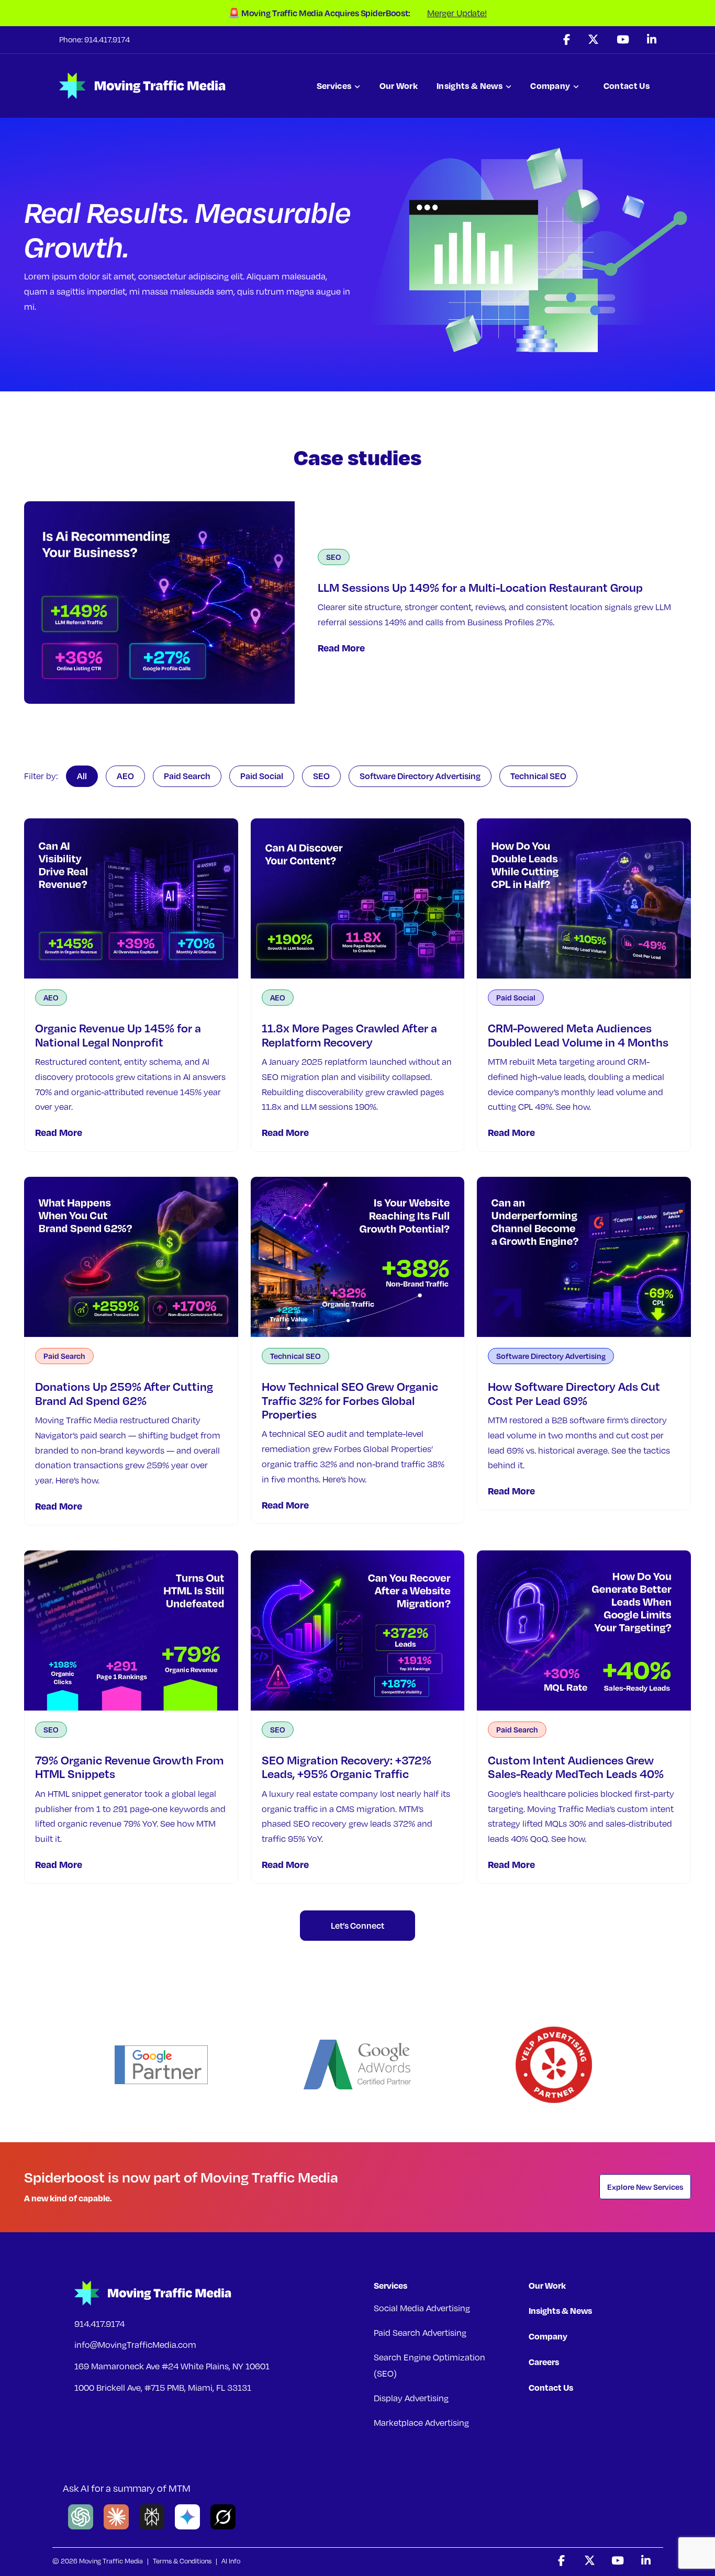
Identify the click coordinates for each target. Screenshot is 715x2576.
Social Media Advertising (422, 2308)
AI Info (231, 2561)
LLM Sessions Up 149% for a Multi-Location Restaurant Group (480, 587)
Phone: (72, 39)
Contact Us (627, 86)
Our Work (399, 86)
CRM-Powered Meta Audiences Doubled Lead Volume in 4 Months (578, 1035)
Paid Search (187, 776)
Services (334, 86)
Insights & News (470, 86)
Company (550, 86)
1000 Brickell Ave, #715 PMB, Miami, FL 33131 (163, 2388)
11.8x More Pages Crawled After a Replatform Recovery (349, 1035)
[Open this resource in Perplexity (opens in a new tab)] (152, 2527)
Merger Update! (457, 13)
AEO (125, 776)
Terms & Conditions (182, 2561)
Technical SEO (538, 776)
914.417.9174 (99, 2324)
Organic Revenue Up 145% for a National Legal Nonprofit (118, 1035)
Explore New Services (645, 2187)
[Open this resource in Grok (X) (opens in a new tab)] (223, 2527)
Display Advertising (411, 2398)
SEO (334, 557)
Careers (544, 2362)
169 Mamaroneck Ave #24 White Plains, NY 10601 (172, 2366)
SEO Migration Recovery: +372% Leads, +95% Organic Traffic (347, 1767)
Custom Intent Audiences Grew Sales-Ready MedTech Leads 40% (576, 1767)
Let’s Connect (357, 1925)
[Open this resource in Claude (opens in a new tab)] (116, 2527)
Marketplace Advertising (421, 2423)
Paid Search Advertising (420, 2333)
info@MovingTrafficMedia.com (135, 2345)
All (82, 776)
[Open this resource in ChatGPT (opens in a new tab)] (81, 2527)
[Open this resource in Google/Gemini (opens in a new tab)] (187, 2527)
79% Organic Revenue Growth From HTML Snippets (129, 1767)
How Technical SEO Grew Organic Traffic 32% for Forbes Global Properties (350, 1400)
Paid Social (262, 776)
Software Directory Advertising (420, 776)
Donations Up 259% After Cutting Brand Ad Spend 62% (124, 1393)
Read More (341, 648)
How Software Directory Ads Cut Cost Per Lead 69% (574, 1393)
